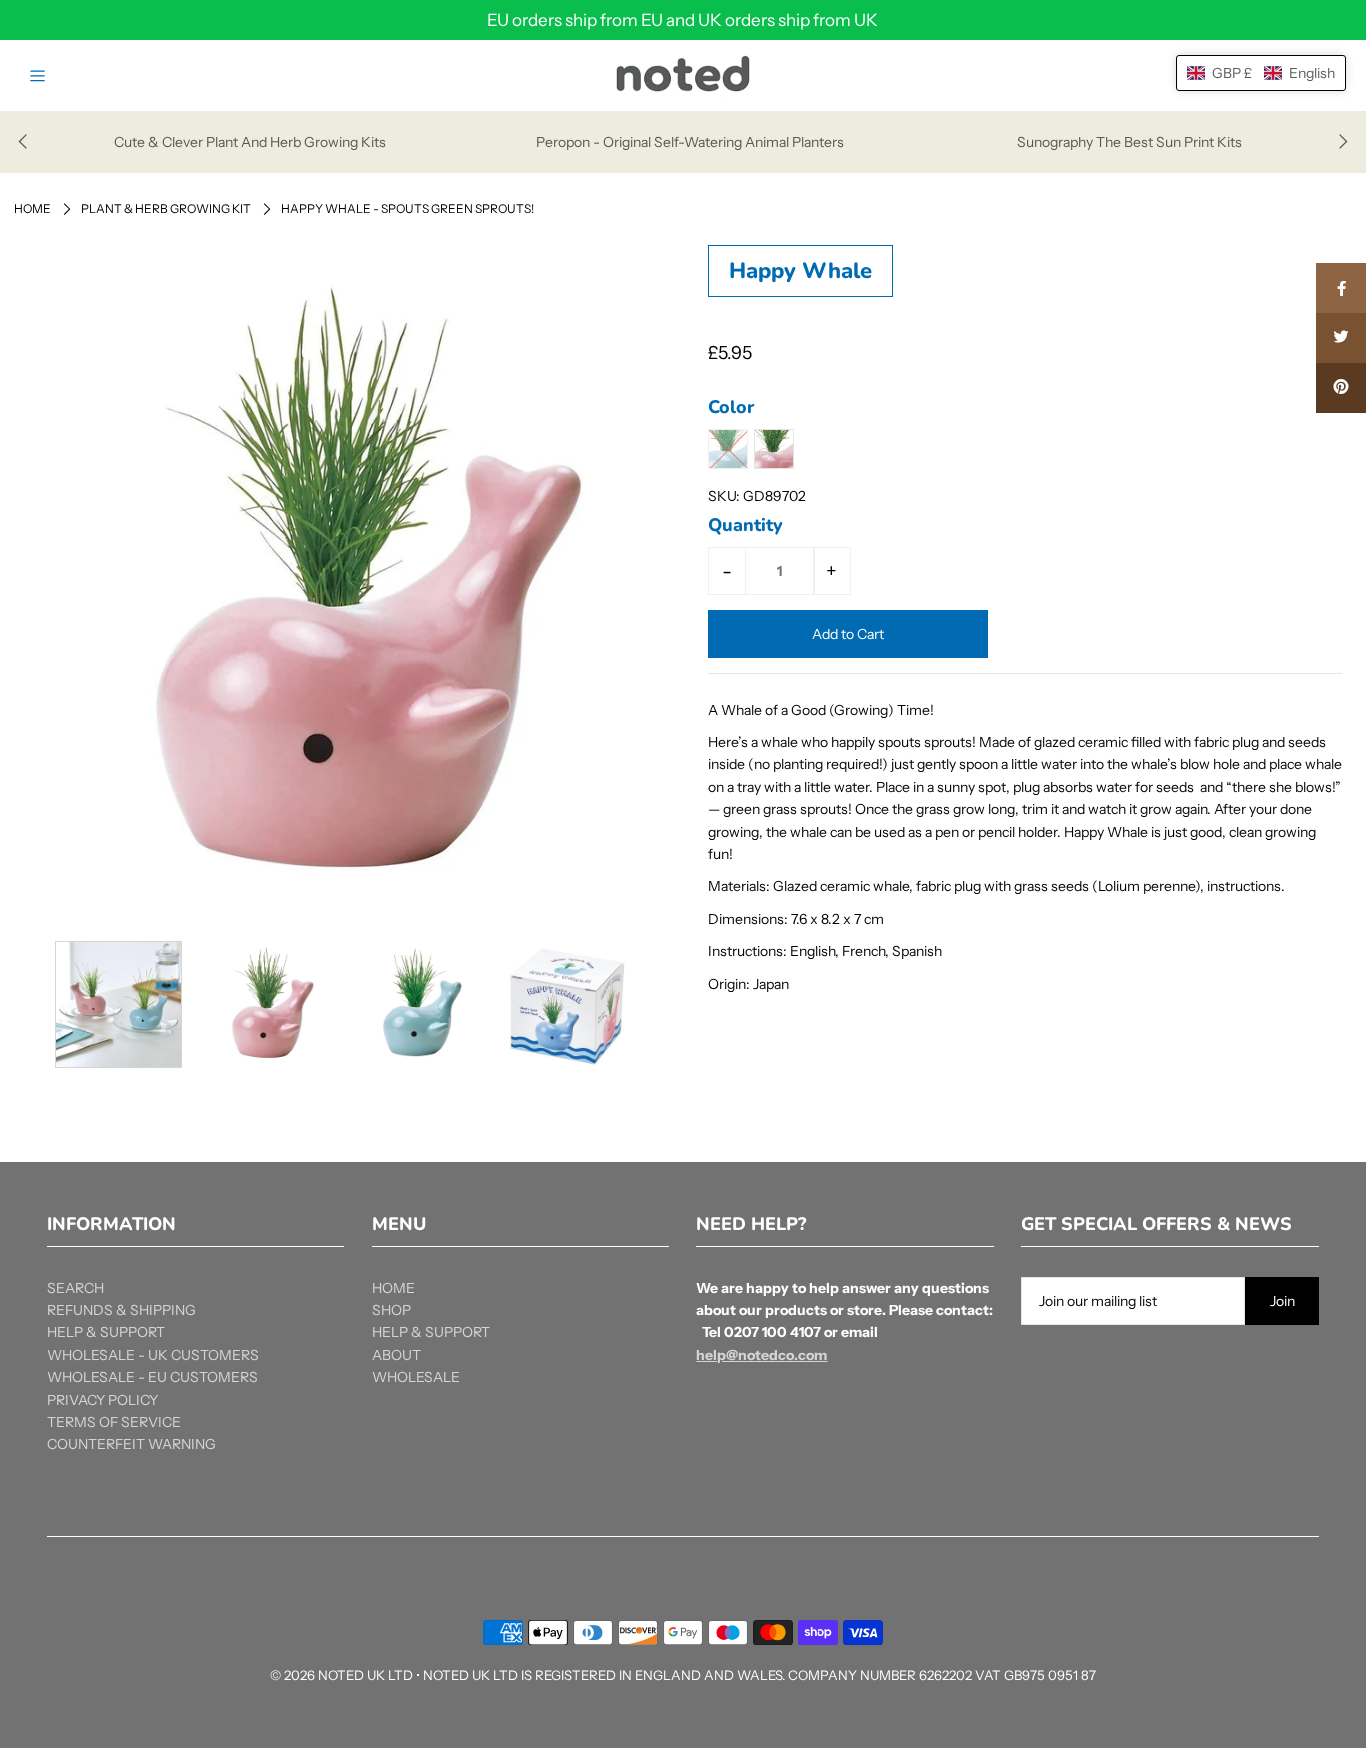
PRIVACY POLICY (102, 1400)
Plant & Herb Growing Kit (166, 208)
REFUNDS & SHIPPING (121, 1310)
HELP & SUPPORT (106, 1332)
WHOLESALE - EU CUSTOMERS (152, 1377)
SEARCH (75, 1288)
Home (32, 208)
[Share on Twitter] (1341, 338)
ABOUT (396, 1355)
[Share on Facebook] (1341, 288)
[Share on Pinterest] (1341, 388)
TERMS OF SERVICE (114, 1422)
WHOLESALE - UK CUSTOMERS (153, 1355)
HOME (393, 1288)
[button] (1261, 73)
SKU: (724, 496)
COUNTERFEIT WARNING (131, 1444)
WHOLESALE (416, 1377)
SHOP (391, 1310)
